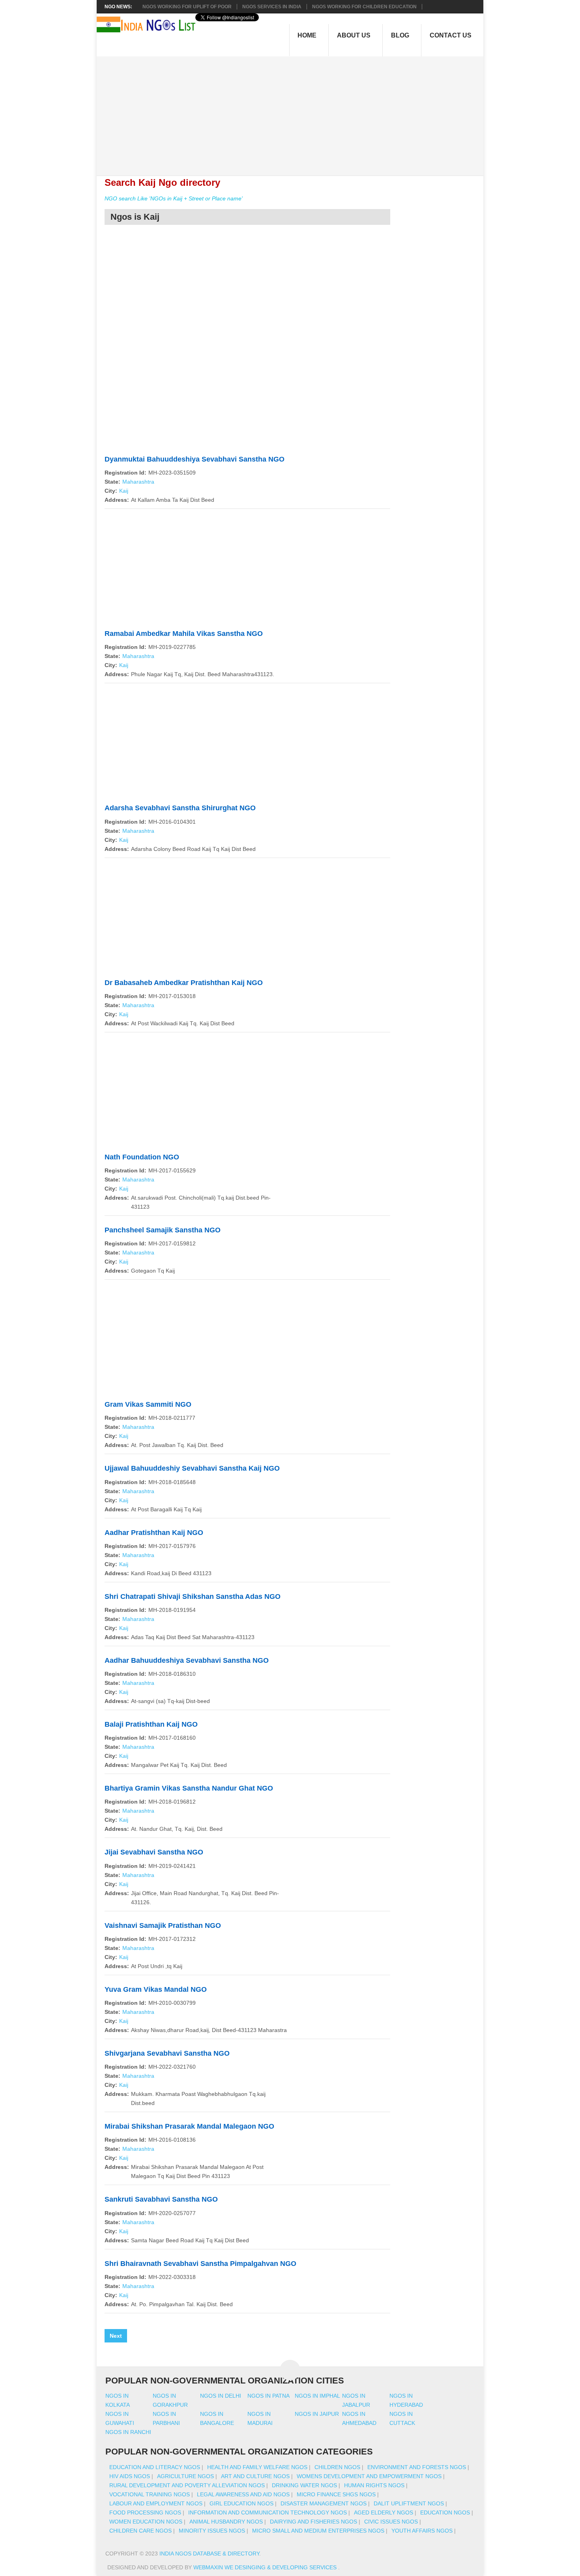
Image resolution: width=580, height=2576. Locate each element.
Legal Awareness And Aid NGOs (243, 2494)
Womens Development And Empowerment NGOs (369, 2476)
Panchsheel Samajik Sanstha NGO (163, 1230)
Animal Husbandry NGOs (226, 2522)
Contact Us (451, 35)
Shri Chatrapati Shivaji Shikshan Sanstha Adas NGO (193, 1596)
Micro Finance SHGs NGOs (336, 2494)
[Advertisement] (294, 112)
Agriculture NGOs (185, 2476)
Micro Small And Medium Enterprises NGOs (318, 2531)
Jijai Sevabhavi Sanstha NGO (154, 1852)
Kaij (124, 491)
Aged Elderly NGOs (384, 2512)
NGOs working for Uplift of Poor (187, 7)
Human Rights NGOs (374, 2485)
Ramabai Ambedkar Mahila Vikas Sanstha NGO (184, 634)
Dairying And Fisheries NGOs (313, 2522)
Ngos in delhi (221, 2396)
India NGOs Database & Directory (209, 2554)
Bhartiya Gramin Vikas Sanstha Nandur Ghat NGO (189, 1788)
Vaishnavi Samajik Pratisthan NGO (163, 1925)
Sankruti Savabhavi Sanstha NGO (161, 2199)
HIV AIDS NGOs (130, 2476)
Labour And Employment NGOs (156, 2503)
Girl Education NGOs (241, 2503)
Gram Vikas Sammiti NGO (148, 1404)
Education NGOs (445, 2512)
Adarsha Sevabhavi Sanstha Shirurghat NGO (180, 808)
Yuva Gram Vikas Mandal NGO (156, 1989)
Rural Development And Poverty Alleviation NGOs (187, 2485)
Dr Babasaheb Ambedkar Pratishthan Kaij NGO (184, 983)
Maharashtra (138, 482)
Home (307, 35)
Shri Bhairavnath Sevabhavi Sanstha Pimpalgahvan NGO (200, 2264)
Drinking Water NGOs (304, 2485)
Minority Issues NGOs (212, 2531)
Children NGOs (337, 2467)
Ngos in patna (268, 2396)
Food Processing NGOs (145, 2512)
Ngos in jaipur (317, 2414)
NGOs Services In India (272, 7)
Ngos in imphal (317, 2396)
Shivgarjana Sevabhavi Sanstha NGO (167, 2053)
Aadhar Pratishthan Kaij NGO (154, 1533)
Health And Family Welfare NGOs (257, 2467)
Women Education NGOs (146, 2522)
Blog (400, 35)
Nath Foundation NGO (142, 1157)
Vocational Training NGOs (150, 2494)
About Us (354, 35)
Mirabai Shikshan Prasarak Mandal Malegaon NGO (189, 2126)
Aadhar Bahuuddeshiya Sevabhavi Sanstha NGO (187, 1660)
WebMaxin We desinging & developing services (266, 2567)
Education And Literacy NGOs (155, 2467)
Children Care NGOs (140, 2531)
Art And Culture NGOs (255, 2476)
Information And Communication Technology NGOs (268, 2512)
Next (116, 2336)
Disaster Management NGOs (324, 2503)
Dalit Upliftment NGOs (409, 2503)
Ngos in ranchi (128, 2432)
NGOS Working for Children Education (364, 7)
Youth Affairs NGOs (422, 2531)
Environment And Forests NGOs (417, 2467)
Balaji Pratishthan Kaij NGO (151, 1724)
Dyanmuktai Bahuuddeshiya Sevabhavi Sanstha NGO (195, 459)
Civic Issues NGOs (391, 2522)
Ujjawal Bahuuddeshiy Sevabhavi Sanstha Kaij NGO (192, 1468)
